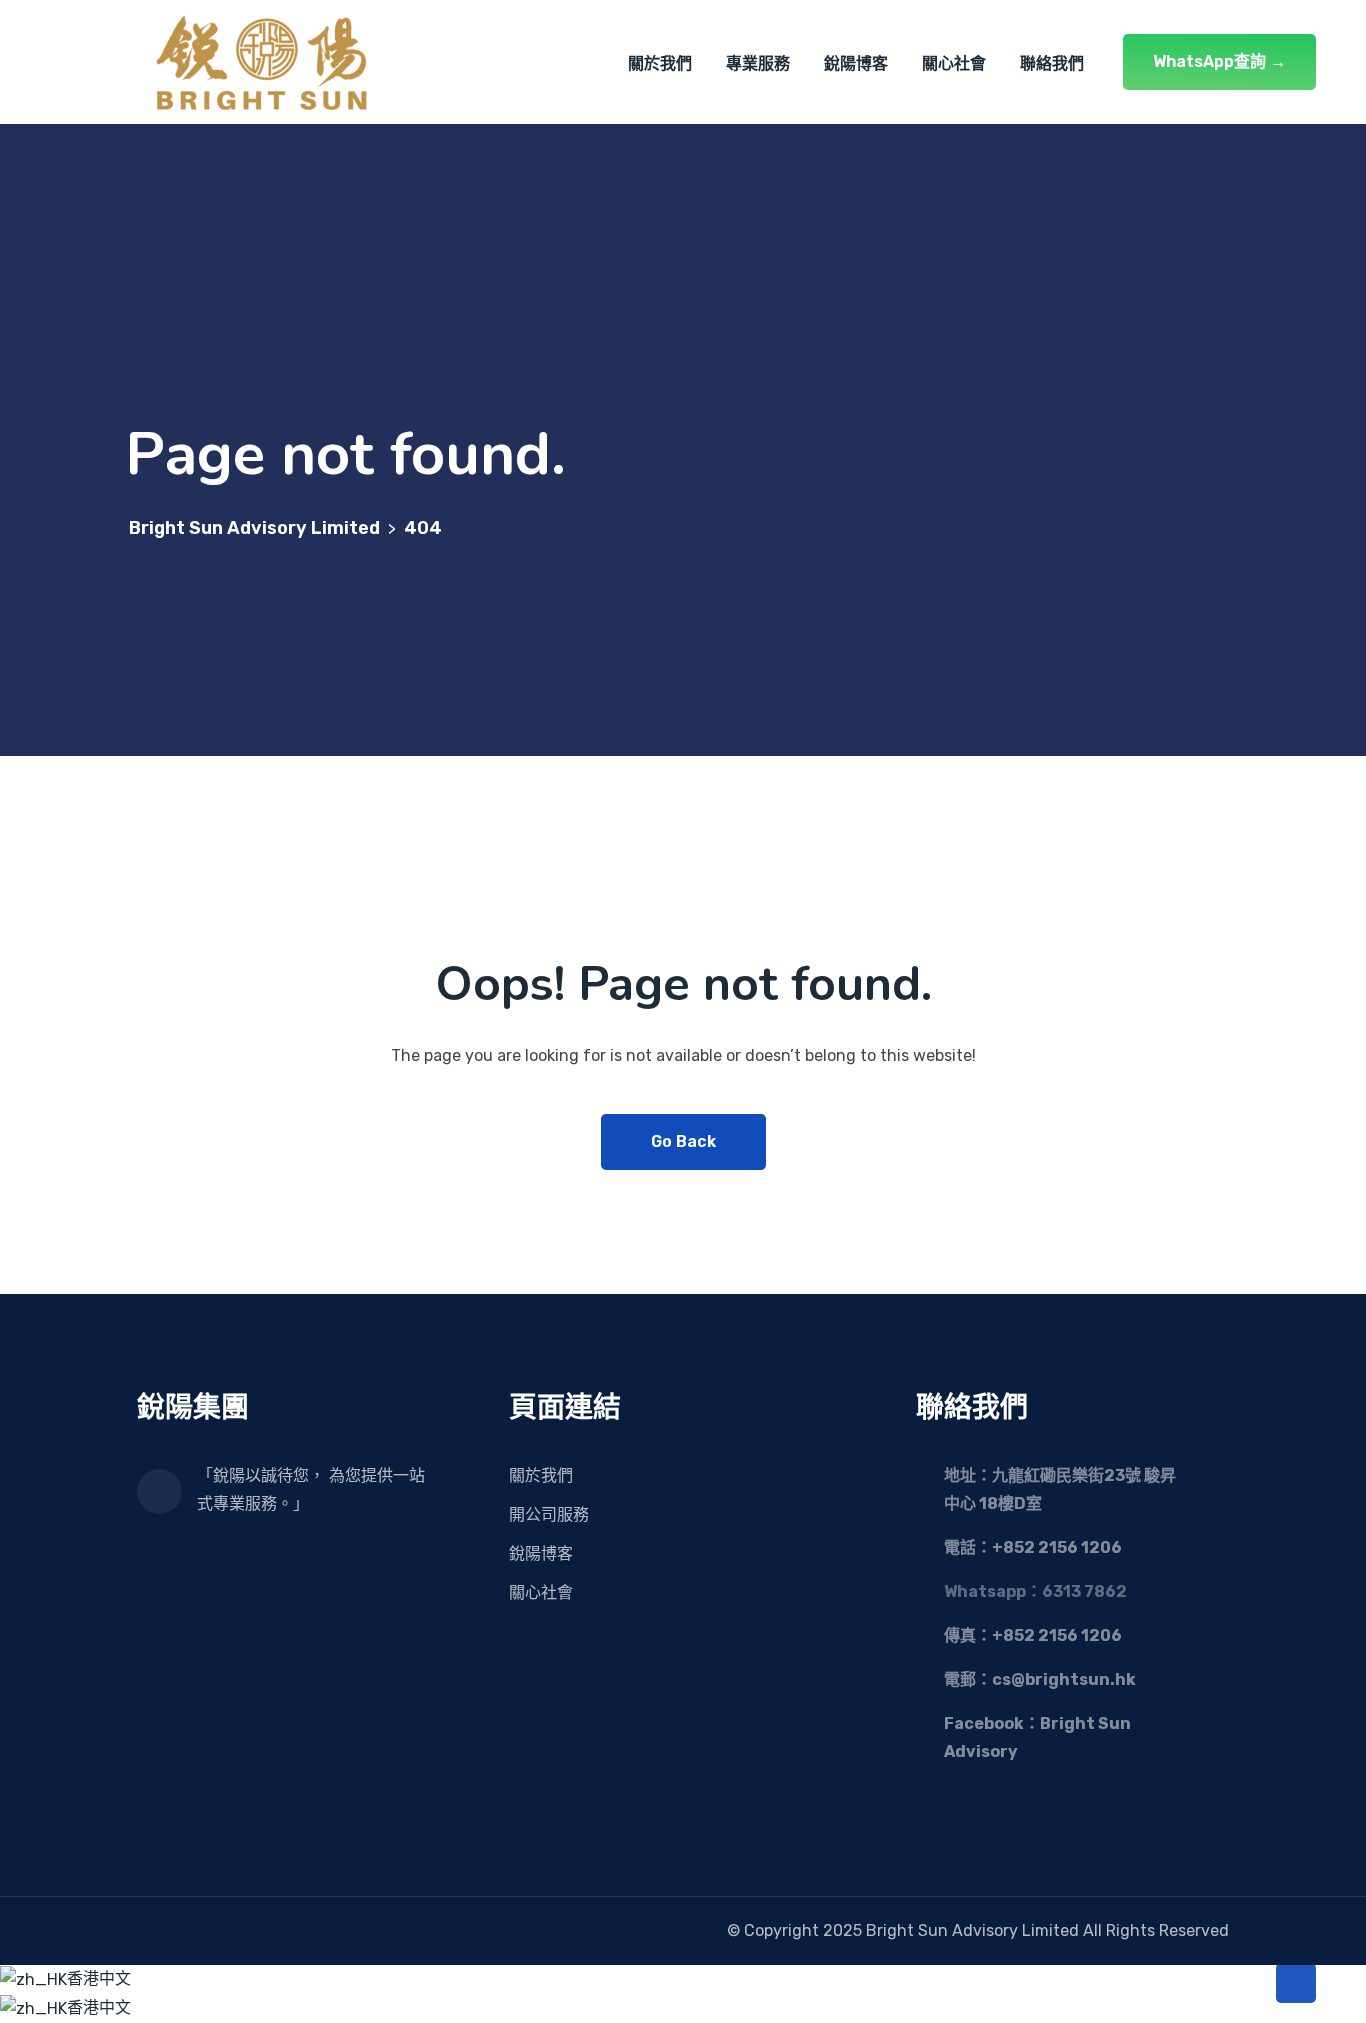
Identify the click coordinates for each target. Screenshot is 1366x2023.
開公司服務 (549, 1514)
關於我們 (660, 63)
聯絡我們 (1052, 63)
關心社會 (954, 63)
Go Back (683, 1141)
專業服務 (758, 63)
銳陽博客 (856, 63)
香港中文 (99, 1978)
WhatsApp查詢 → (1219, 61)
